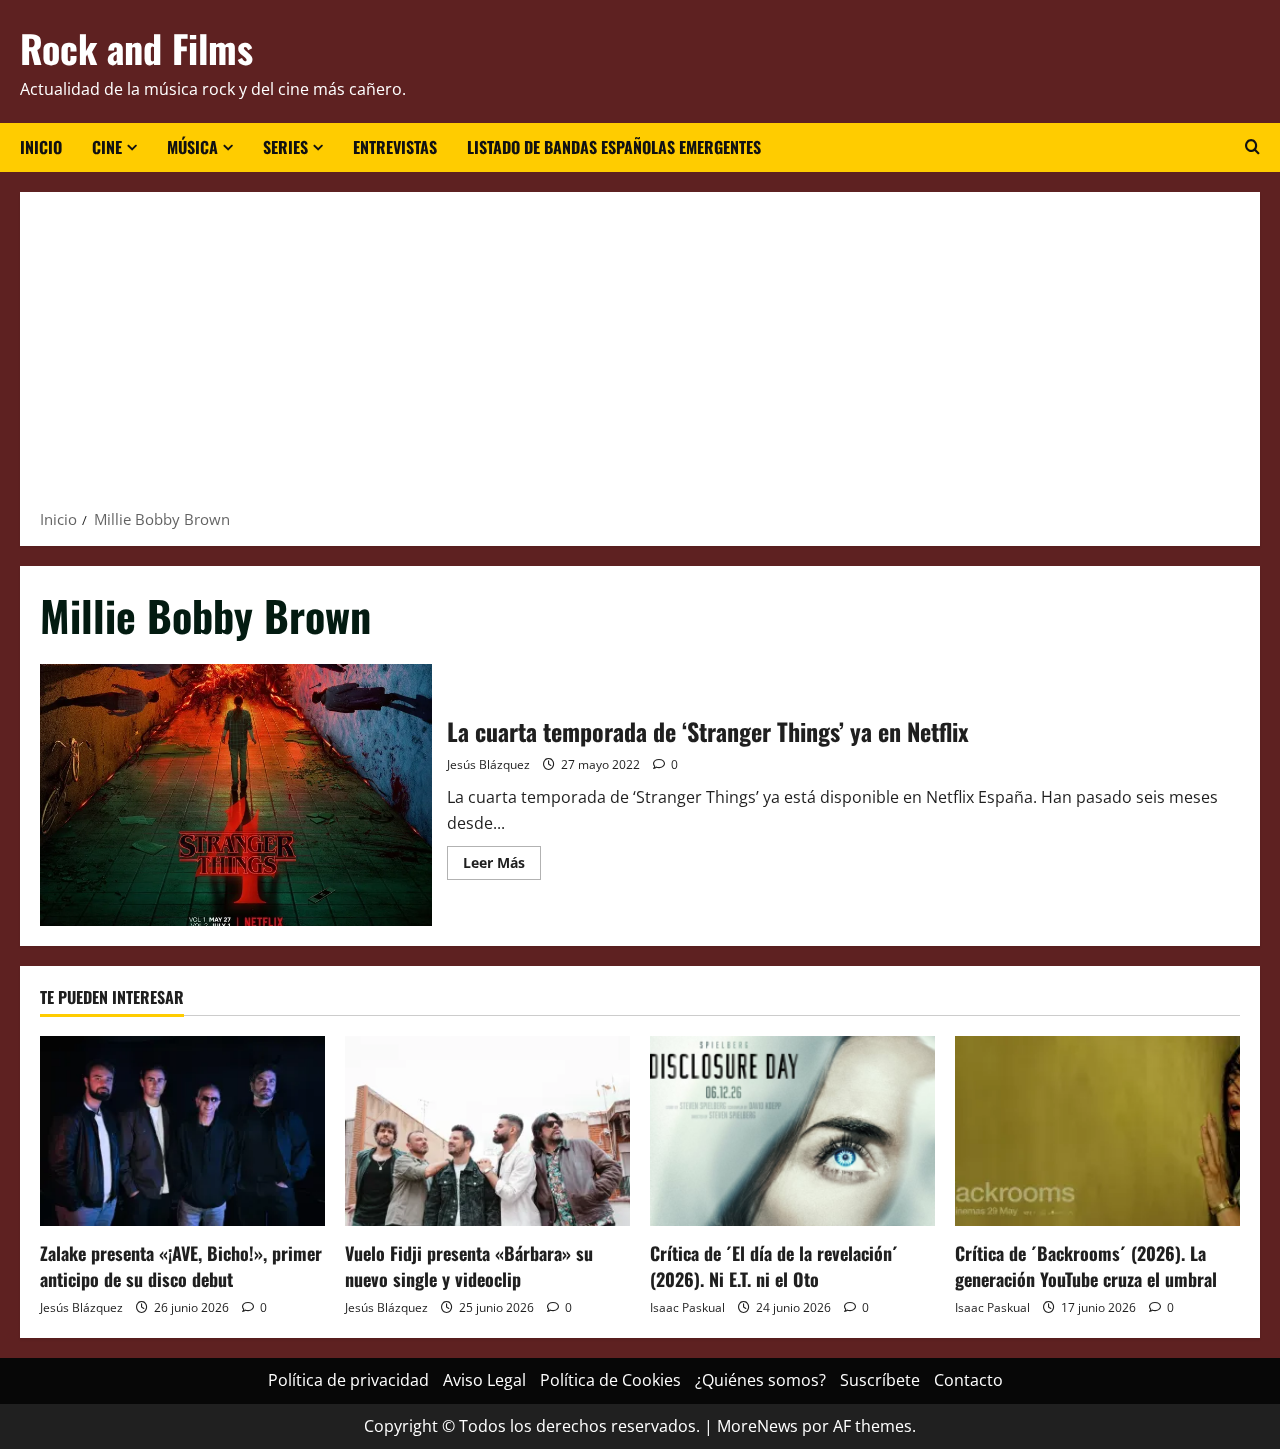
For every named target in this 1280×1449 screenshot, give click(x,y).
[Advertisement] (640, 357)
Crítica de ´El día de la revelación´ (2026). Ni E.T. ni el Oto (774, 1265)
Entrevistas (395, 147)
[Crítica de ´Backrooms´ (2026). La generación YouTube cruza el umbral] (1097, 1131)
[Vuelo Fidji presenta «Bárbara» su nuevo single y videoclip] (487, 1131)
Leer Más (502, 866)
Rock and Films (136, 48)
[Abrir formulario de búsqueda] (1252, 147)
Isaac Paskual (687, 1307)
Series (285, 147)
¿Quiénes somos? (760, 1380)
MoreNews (757, 1426)
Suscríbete (880, 1380)
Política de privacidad (348, 1380)
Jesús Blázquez (488, 764)
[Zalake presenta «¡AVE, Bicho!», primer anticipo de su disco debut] (182, 1131)
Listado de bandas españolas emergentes (614, 147)
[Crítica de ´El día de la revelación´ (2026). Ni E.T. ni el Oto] (792, 1131)
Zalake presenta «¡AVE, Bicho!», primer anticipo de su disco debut (181, 1265)
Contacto (968, 1380)
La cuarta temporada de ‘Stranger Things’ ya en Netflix (236, 795)
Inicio (41, 147)
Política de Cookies (610, 1380)
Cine (107, 147)
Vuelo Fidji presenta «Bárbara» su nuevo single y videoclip (469, 1265)
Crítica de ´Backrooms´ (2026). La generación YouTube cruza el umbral (1086, 1265)
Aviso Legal (484, 1380)
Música (192, 147)
